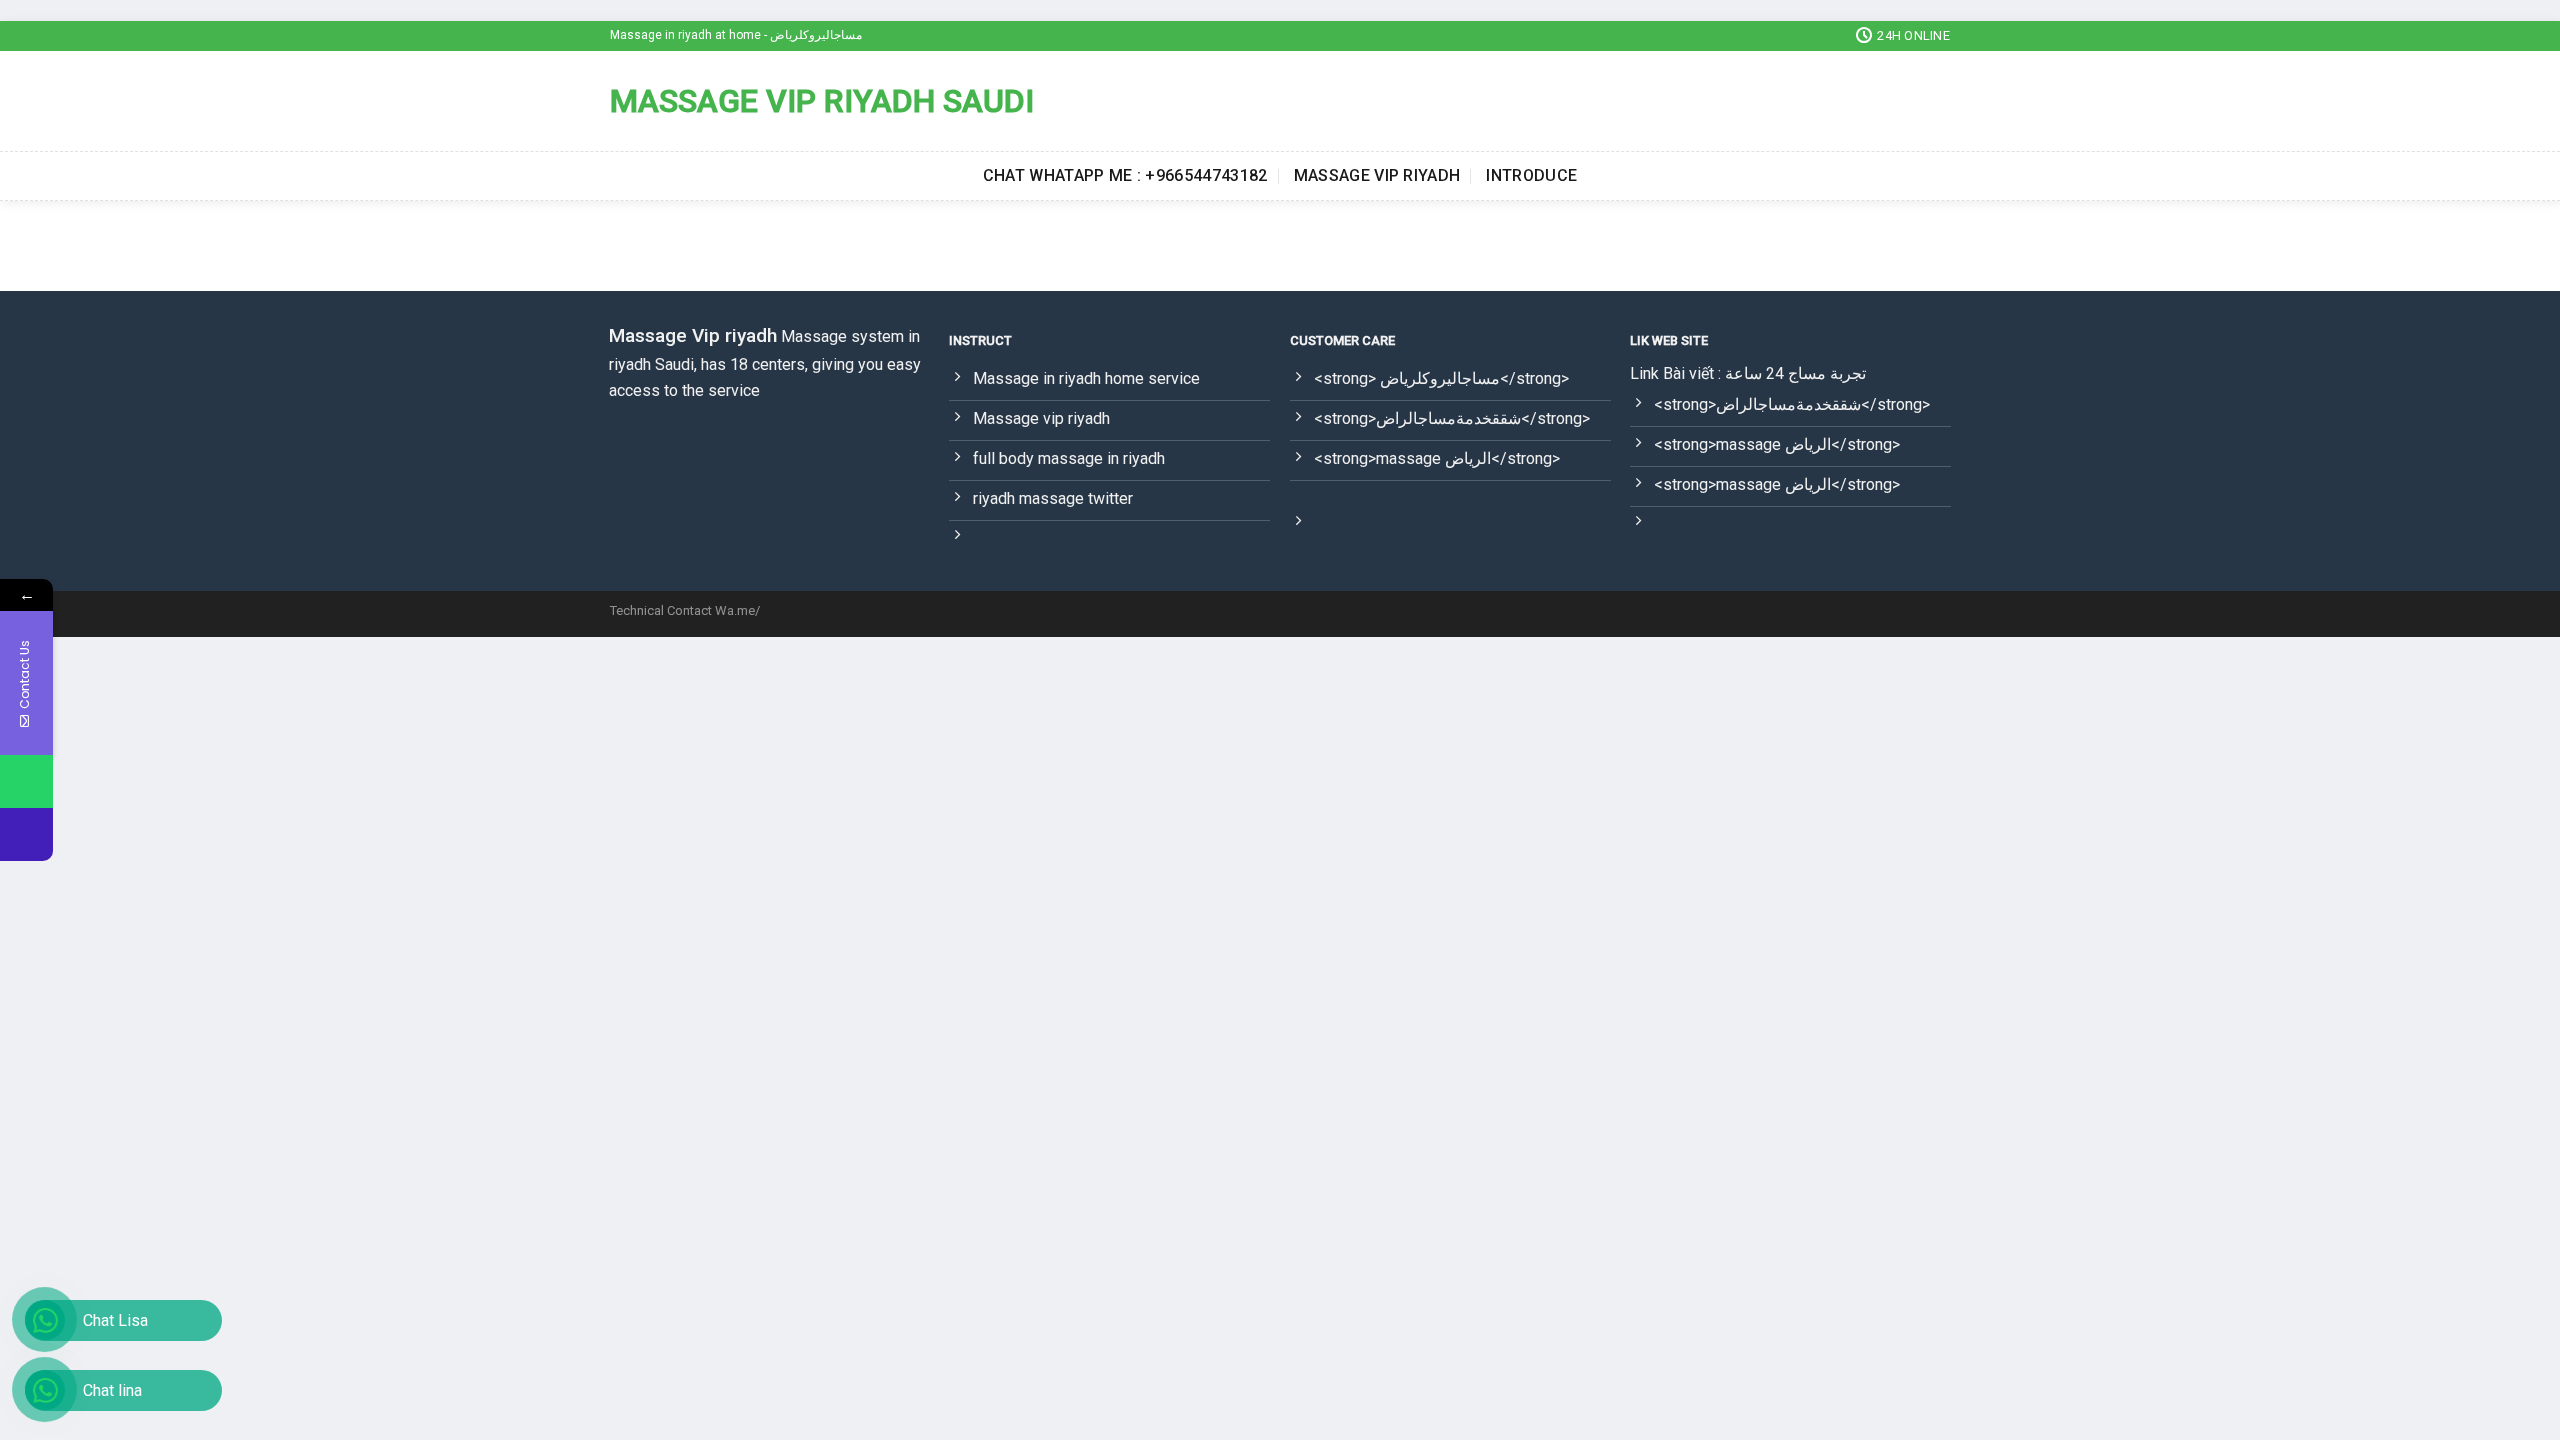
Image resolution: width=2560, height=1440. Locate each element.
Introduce (1531, 175)
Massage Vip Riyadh (1377, 175)
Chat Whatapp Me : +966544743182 (1125, 175)
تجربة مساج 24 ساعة (1795, 373)
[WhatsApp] (26, 781)
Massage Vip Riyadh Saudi (822, 101)
